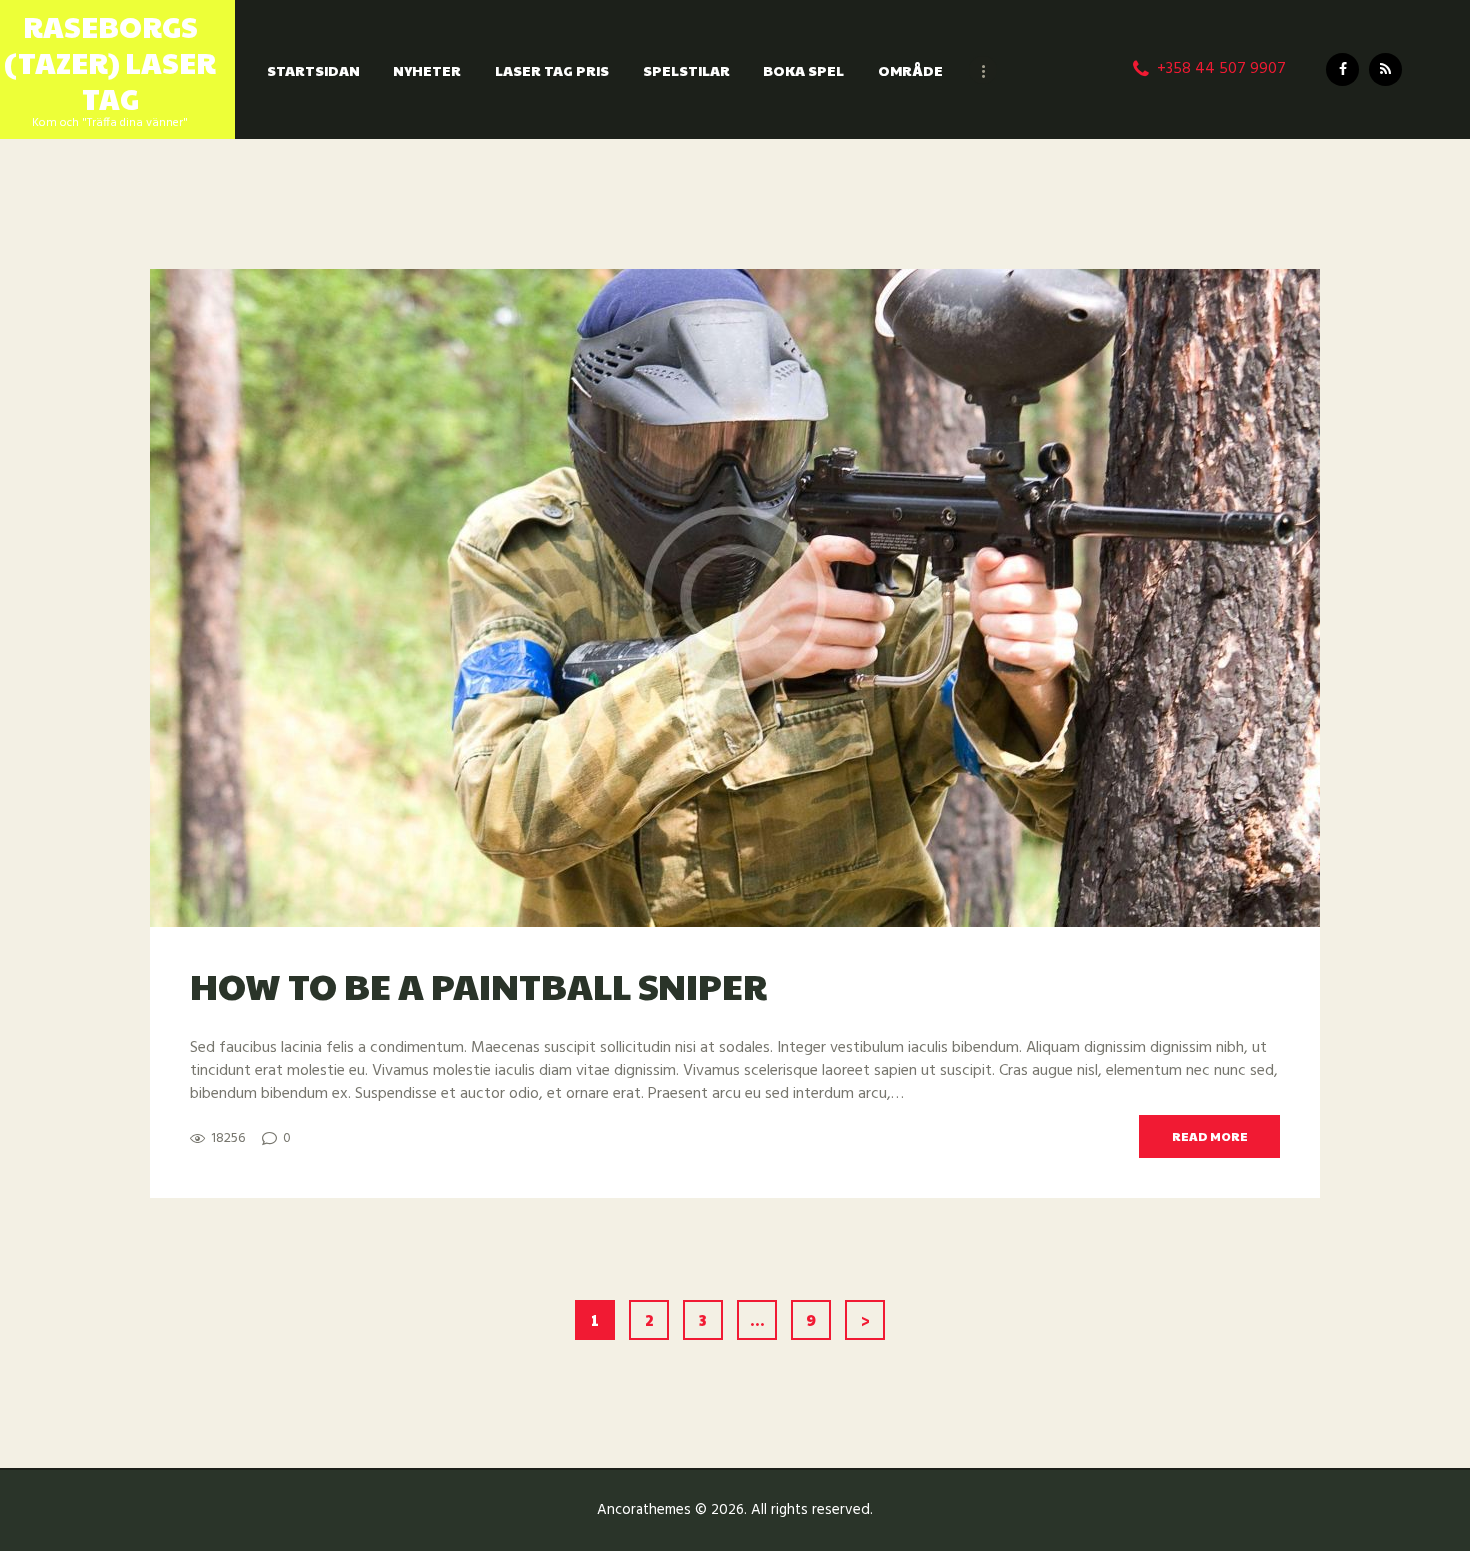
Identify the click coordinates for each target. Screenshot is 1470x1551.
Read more (1210, 1136)
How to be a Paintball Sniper (478, 985)
